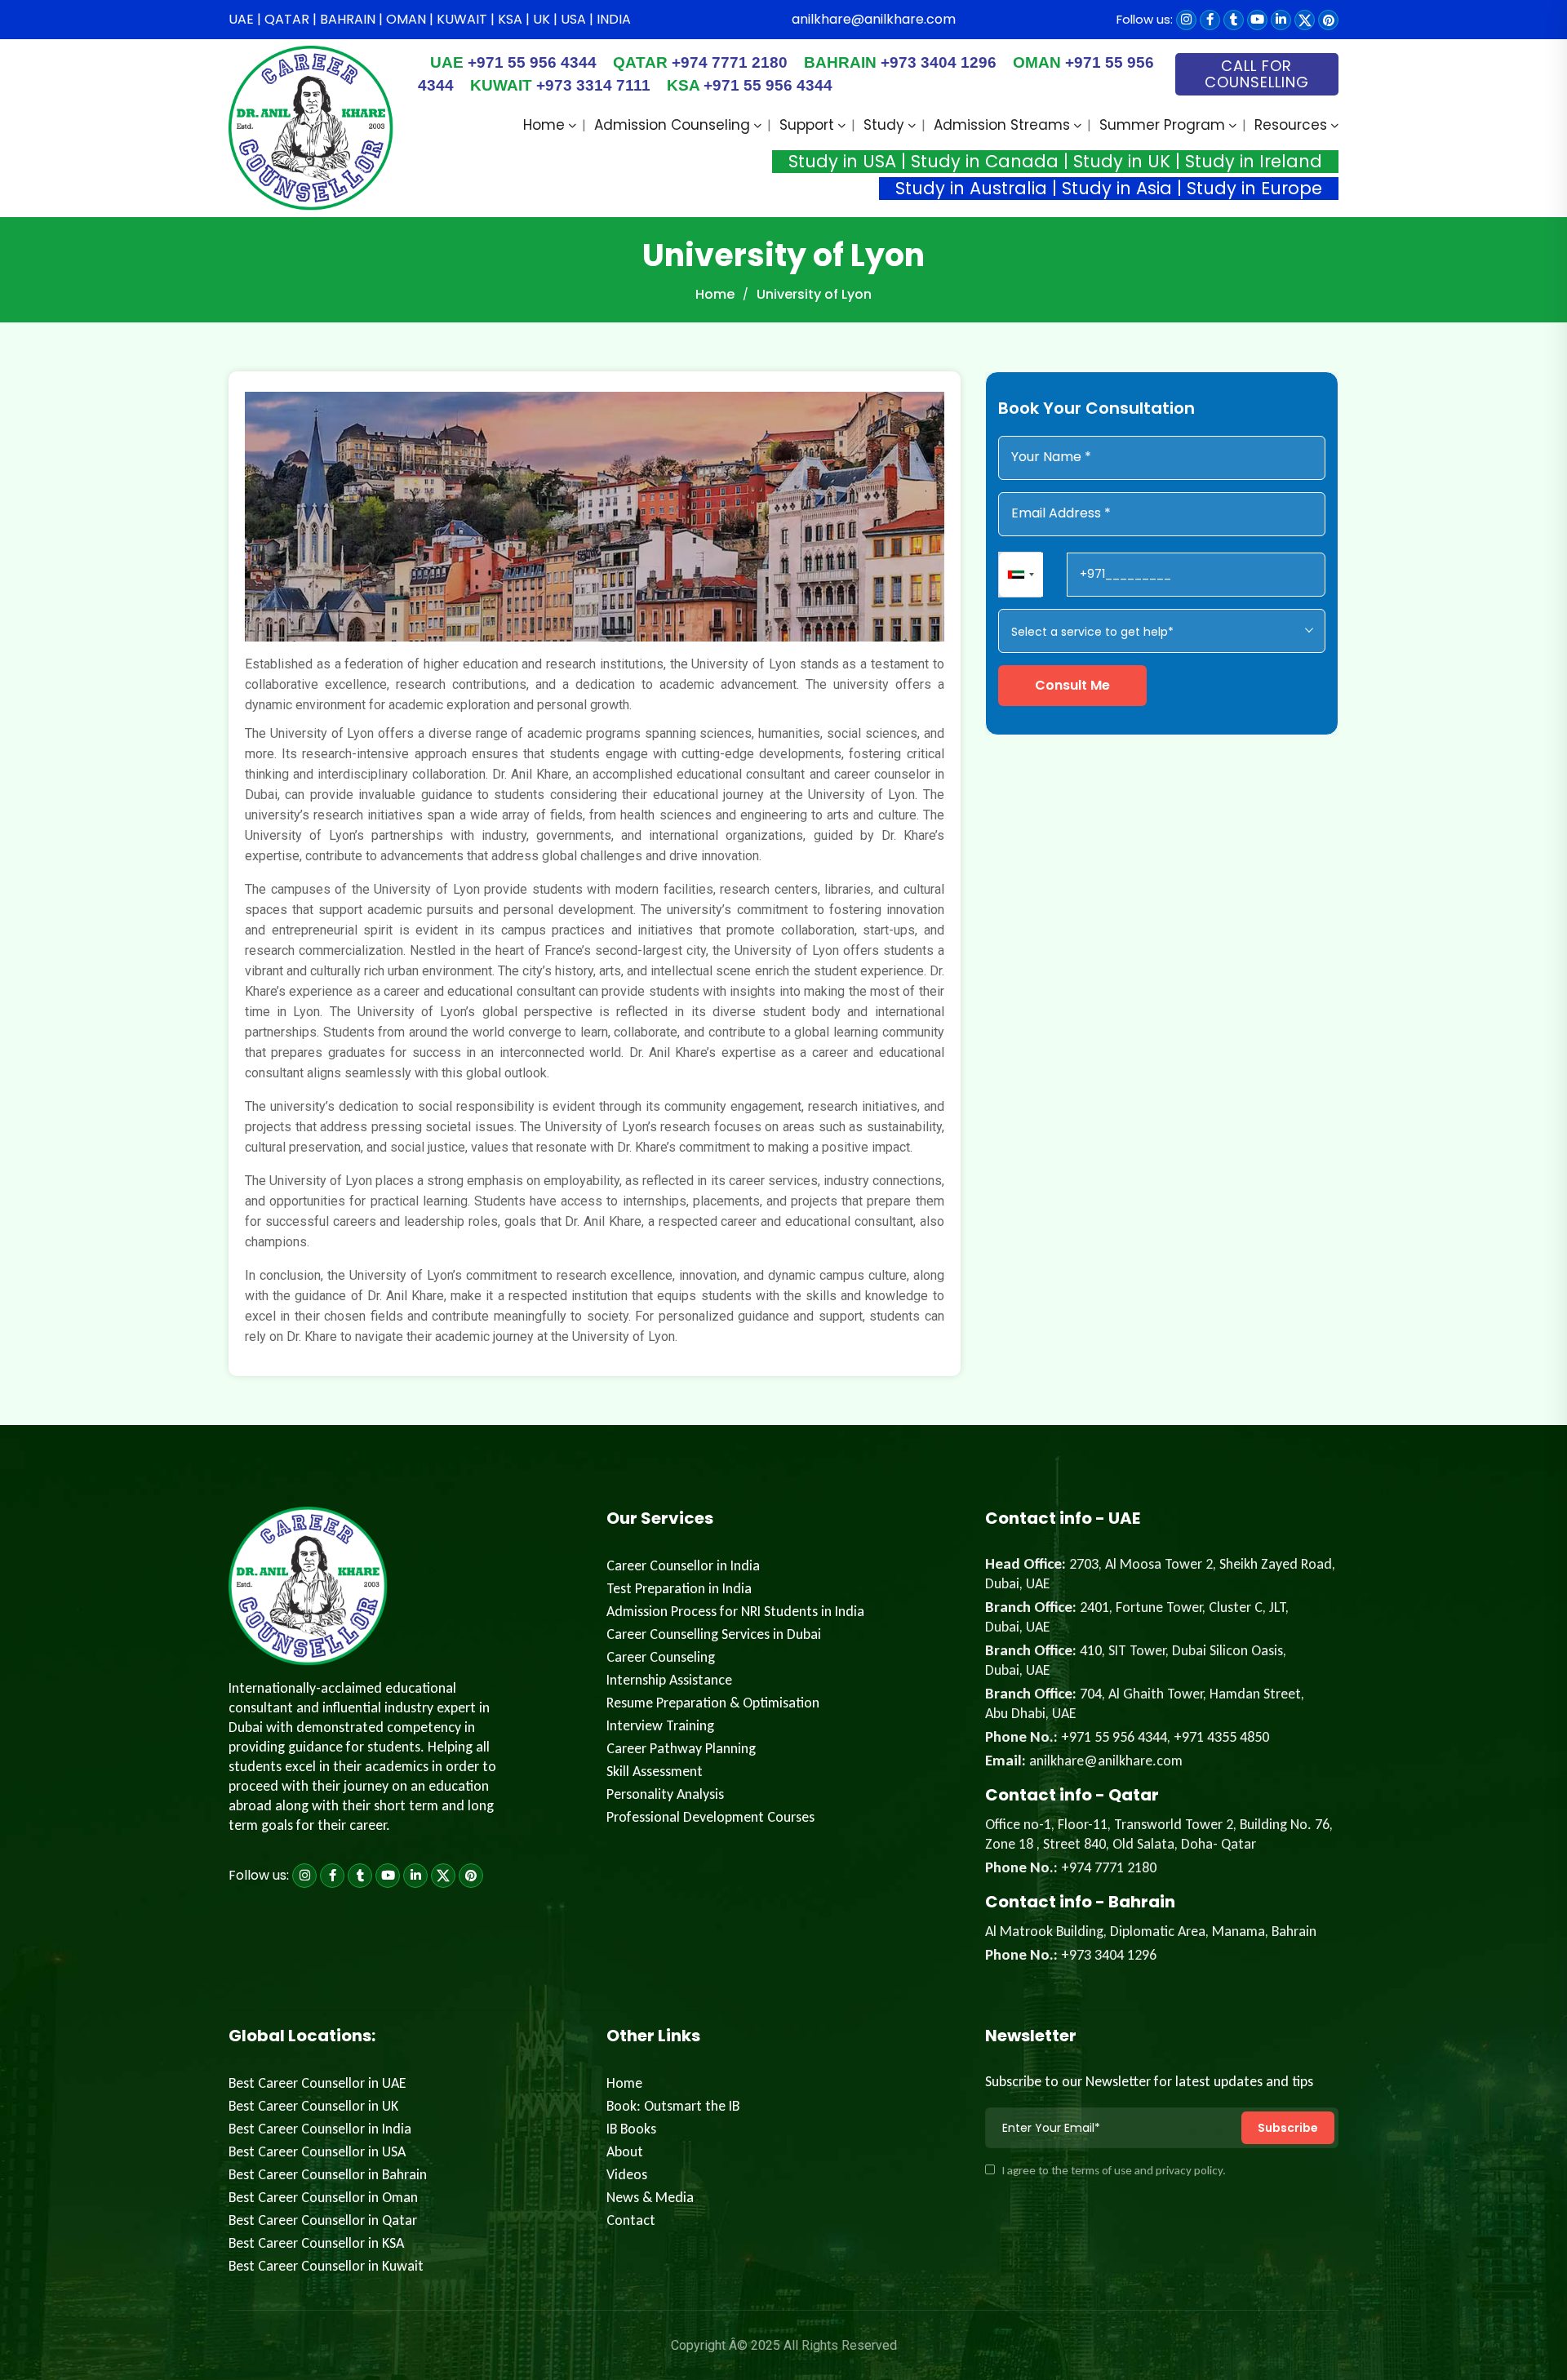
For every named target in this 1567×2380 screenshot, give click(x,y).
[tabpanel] (595, 874)
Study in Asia (1117, 188)
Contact (631, 2220)
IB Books (631, 2129)
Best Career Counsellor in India (320, 2129)
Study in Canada (985, 161)
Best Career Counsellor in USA (317, 2151)
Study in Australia (971, 188)
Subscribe (1288, 2128)
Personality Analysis (665, 1794)
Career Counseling (661, 1657)
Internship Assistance (669, 1680)
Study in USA (842, 161)
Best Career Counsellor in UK (313, 2106)
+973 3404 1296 (900, 62)
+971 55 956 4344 (513, 62)
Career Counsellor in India (683, 1565)
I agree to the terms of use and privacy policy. (1114, 2170)
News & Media (650, 2197)
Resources (1291, 125)
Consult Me (1072, 685)
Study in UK (1122, 161)
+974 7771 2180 (700, 62)
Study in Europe (1254, 188)
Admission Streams (1002, 125)
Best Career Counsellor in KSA (316, 2243)
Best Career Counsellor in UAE (317, 2083)
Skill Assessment (655, 1771)
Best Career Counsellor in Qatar (323, 2220)
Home (544, 125)
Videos (627, 2174)
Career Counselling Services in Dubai (714, 1634)
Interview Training (660, 1725)
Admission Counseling (672, 125)
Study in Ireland (1254, 161)
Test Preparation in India (679, 1588)
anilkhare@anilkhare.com (874, 19)
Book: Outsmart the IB (673, 2106)
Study (884, 125)
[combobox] (1021, 575)
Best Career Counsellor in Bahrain (328, 2174)
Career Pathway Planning (681, 1748)
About (625, 2151)
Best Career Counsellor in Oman (323, 2197)
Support (807, 125)
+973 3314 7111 (560, 85)
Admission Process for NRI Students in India (735, 1611)
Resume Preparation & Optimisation (713, 1703)
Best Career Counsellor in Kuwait (326, 2266)
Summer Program (1162, 125)
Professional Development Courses (710, 1817)
